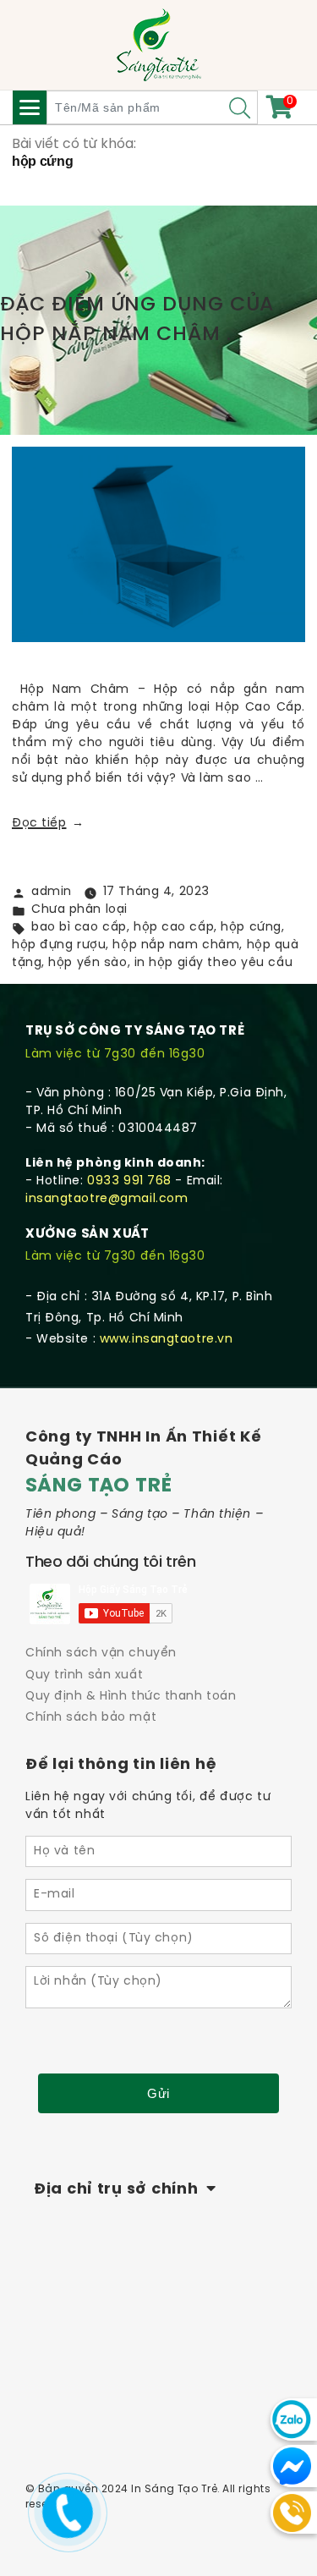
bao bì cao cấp (79, 928)
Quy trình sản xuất (84, 1675)
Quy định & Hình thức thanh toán (131, 1697)
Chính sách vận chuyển (101, 1653)
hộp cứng (251, 928)
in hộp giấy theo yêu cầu (213, 963)
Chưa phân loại (79, 910)
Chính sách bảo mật (91, 1718)
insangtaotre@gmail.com (107, 1199)
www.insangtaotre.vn (167, 1340)
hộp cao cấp (174, 928)
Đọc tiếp (48, 824)
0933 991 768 (129, 1181)
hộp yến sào (87, 963)
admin (52, 892)
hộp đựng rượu (59, 945)
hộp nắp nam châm (176, 945)
